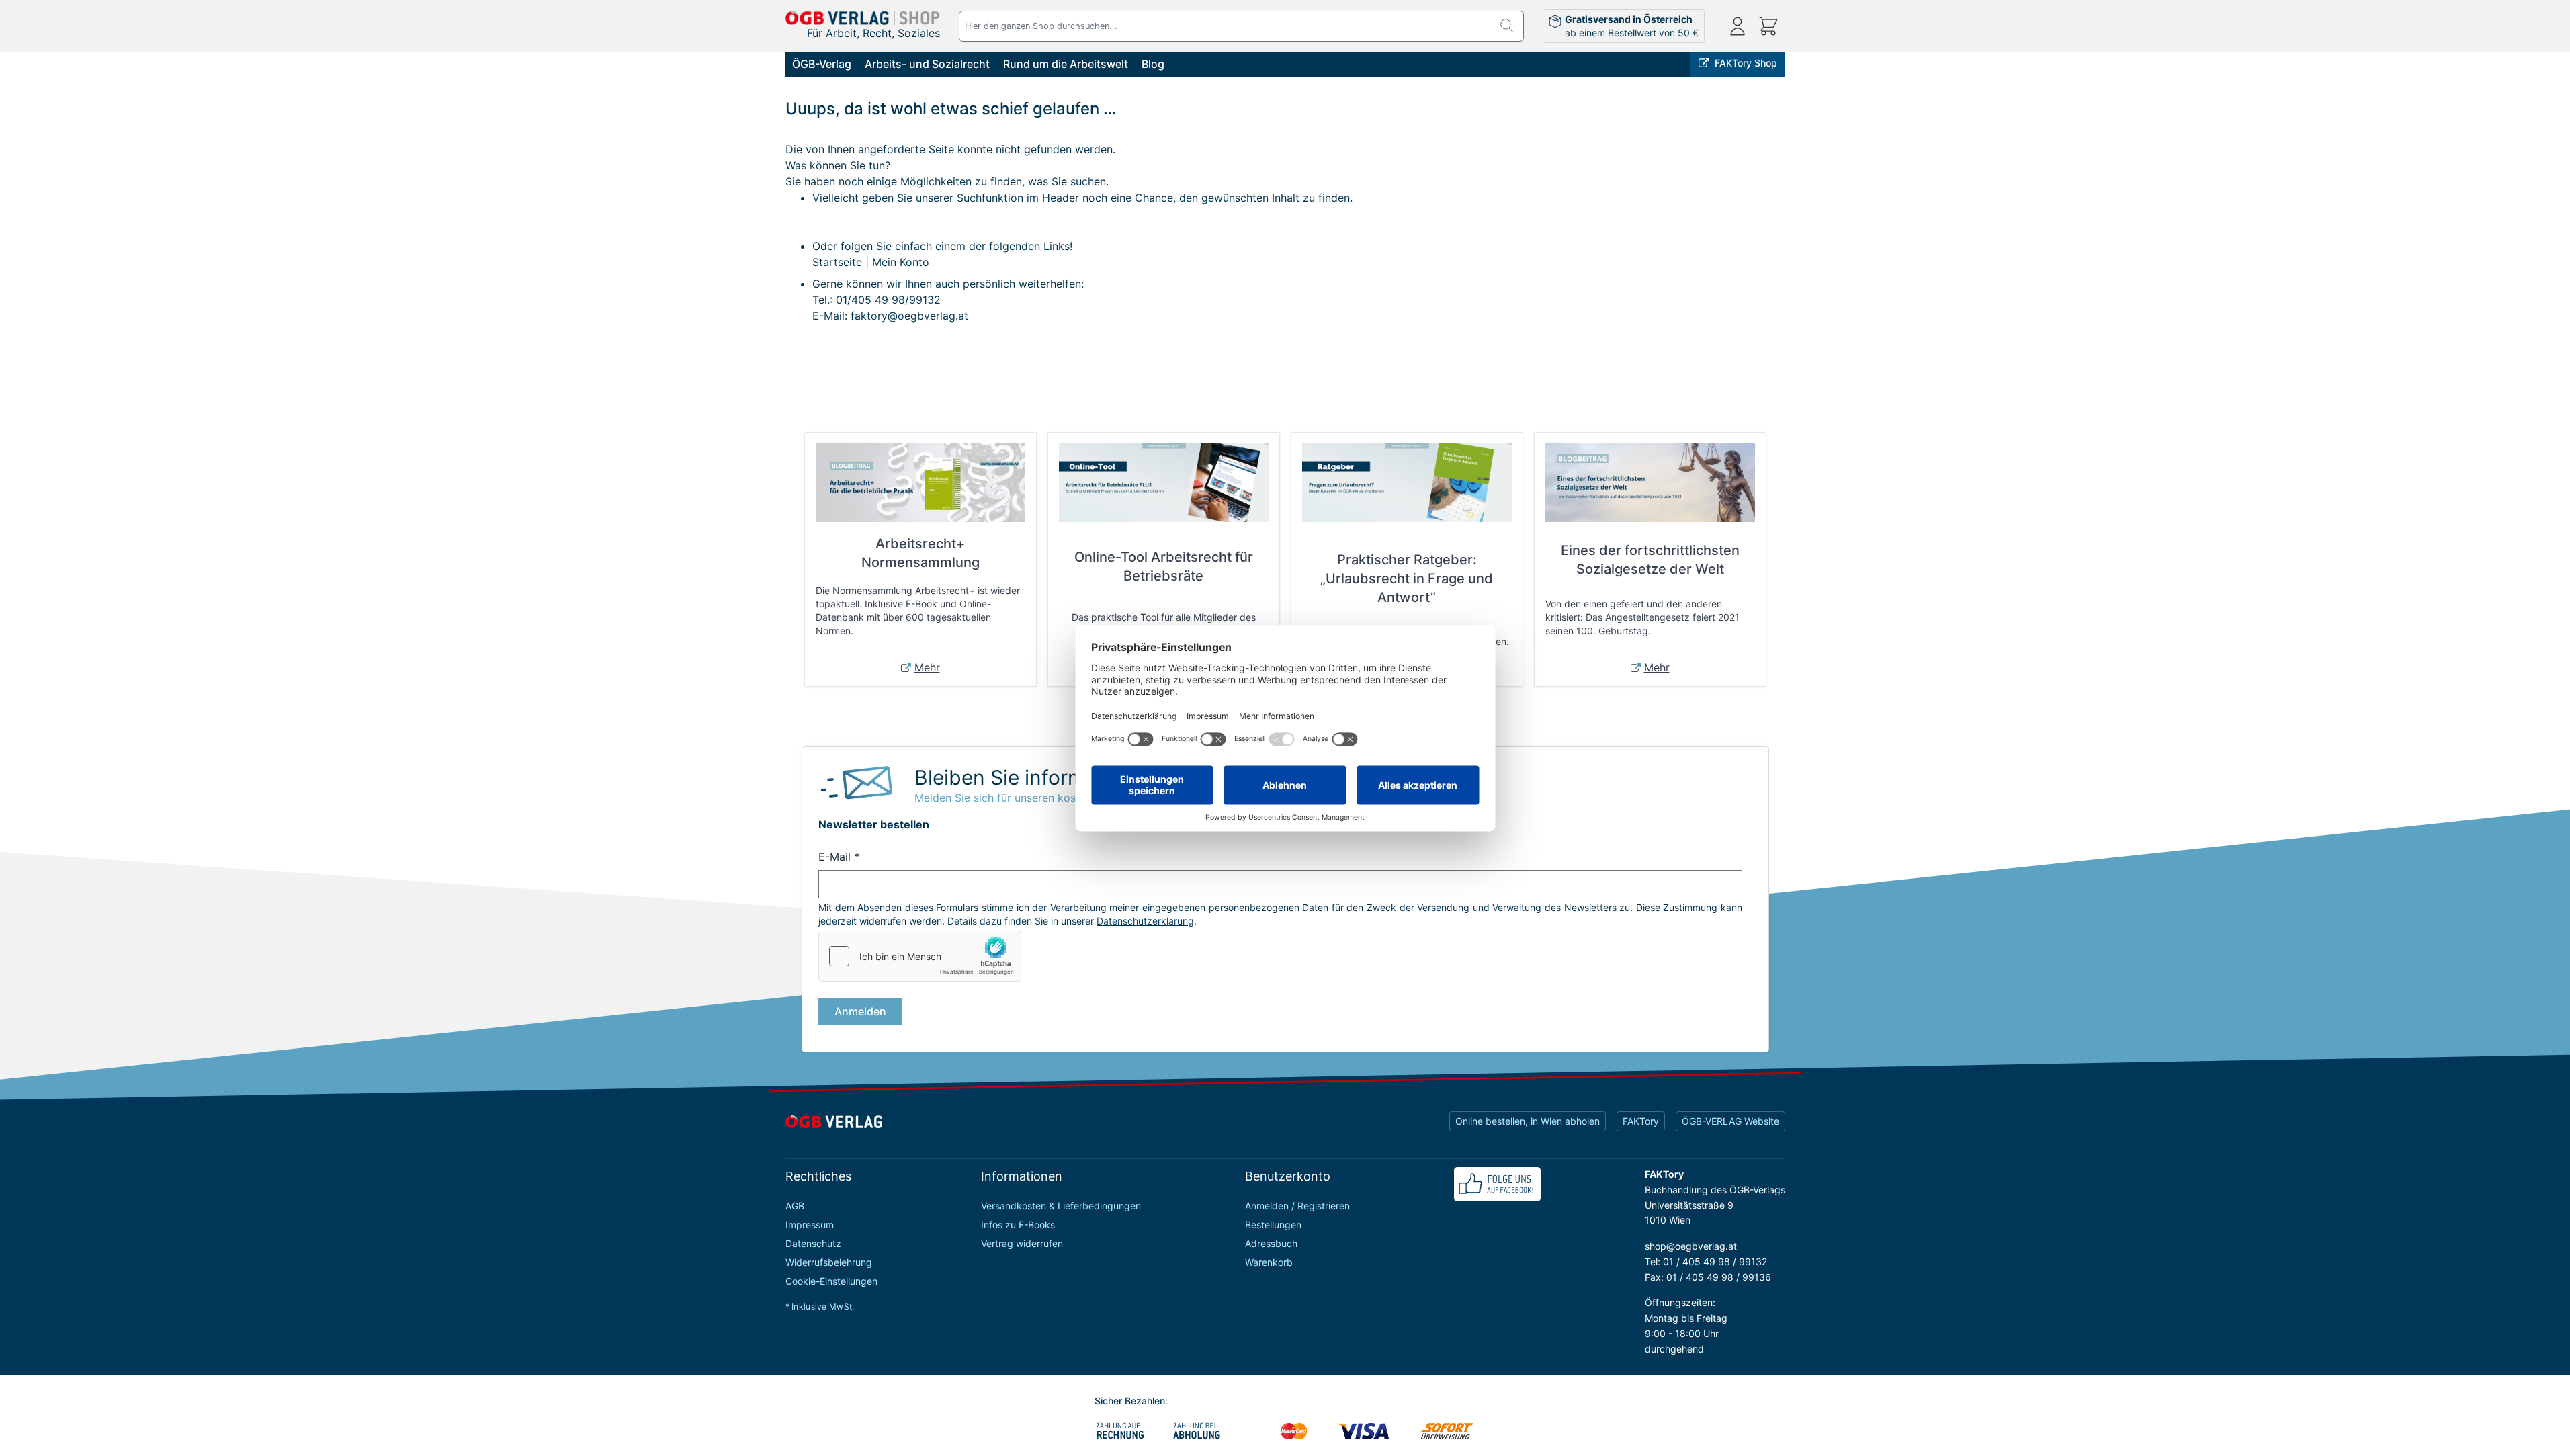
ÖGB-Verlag (822, 64)
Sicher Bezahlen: (1131, 1401)
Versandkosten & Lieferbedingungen (1061, 1206)
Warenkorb (1269, 1262)
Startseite (837, 262)
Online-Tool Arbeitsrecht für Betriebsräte (1164, 566)
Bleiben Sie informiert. (1018, 777)
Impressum (810, 1225)
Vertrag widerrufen (1022, 1243)
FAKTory (1641, 1121)
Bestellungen (1273, 1225)
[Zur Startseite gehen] (863, 18)
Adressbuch (1271, 1243)
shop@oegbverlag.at (1691, 1246)
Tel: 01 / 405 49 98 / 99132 (1706, 1261)
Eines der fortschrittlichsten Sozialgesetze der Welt (1650, 560)
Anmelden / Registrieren (1297, 1206)
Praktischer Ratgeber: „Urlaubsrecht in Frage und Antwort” (1407, 579)
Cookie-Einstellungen (831, 1281)
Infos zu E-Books (1018, 1225)
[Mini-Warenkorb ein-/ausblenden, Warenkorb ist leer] (1768, 26)
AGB (795, 1206)
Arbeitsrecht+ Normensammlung (920, 553)
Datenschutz (813, 1243)
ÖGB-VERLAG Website (1730, 1121)
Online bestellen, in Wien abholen (1528, 1121)
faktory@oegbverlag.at (909, 316)
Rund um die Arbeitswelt (1066, 64)
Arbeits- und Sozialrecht (927, 64)
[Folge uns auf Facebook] (1497, 1184)
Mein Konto (901, 262)
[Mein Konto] (1738, 26)
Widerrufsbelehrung (829, 1262)
